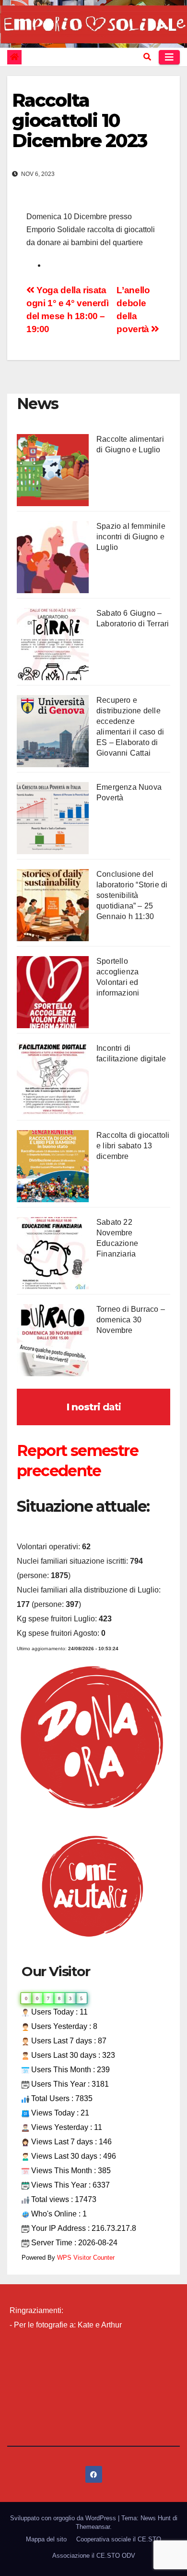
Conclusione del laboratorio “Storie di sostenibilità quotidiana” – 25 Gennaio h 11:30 (132, 895)
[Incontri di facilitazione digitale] (53, 1079)
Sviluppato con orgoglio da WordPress (64, 2518)
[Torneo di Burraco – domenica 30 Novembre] (53, 1340)
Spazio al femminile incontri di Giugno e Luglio (131, 537)
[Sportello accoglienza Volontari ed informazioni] (53, 992)
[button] (147, 57)
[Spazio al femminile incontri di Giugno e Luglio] (53, 557)
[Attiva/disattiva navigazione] (169, 57)
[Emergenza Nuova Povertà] (53, 818)
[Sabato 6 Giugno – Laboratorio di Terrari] (53, 644)
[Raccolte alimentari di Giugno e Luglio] (53, 470)
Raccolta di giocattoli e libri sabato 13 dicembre (133, 1146)
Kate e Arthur (100, 2325)
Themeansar (93, 2527)
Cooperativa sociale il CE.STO (119, 2539)
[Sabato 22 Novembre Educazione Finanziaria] (53, 1253)
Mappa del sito (46, 2539)
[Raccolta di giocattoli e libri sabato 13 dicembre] (53, 1166)
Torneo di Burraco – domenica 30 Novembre (131, 1320)
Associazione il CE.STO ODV (94, 2556)
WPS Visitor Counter (86, 2258)
